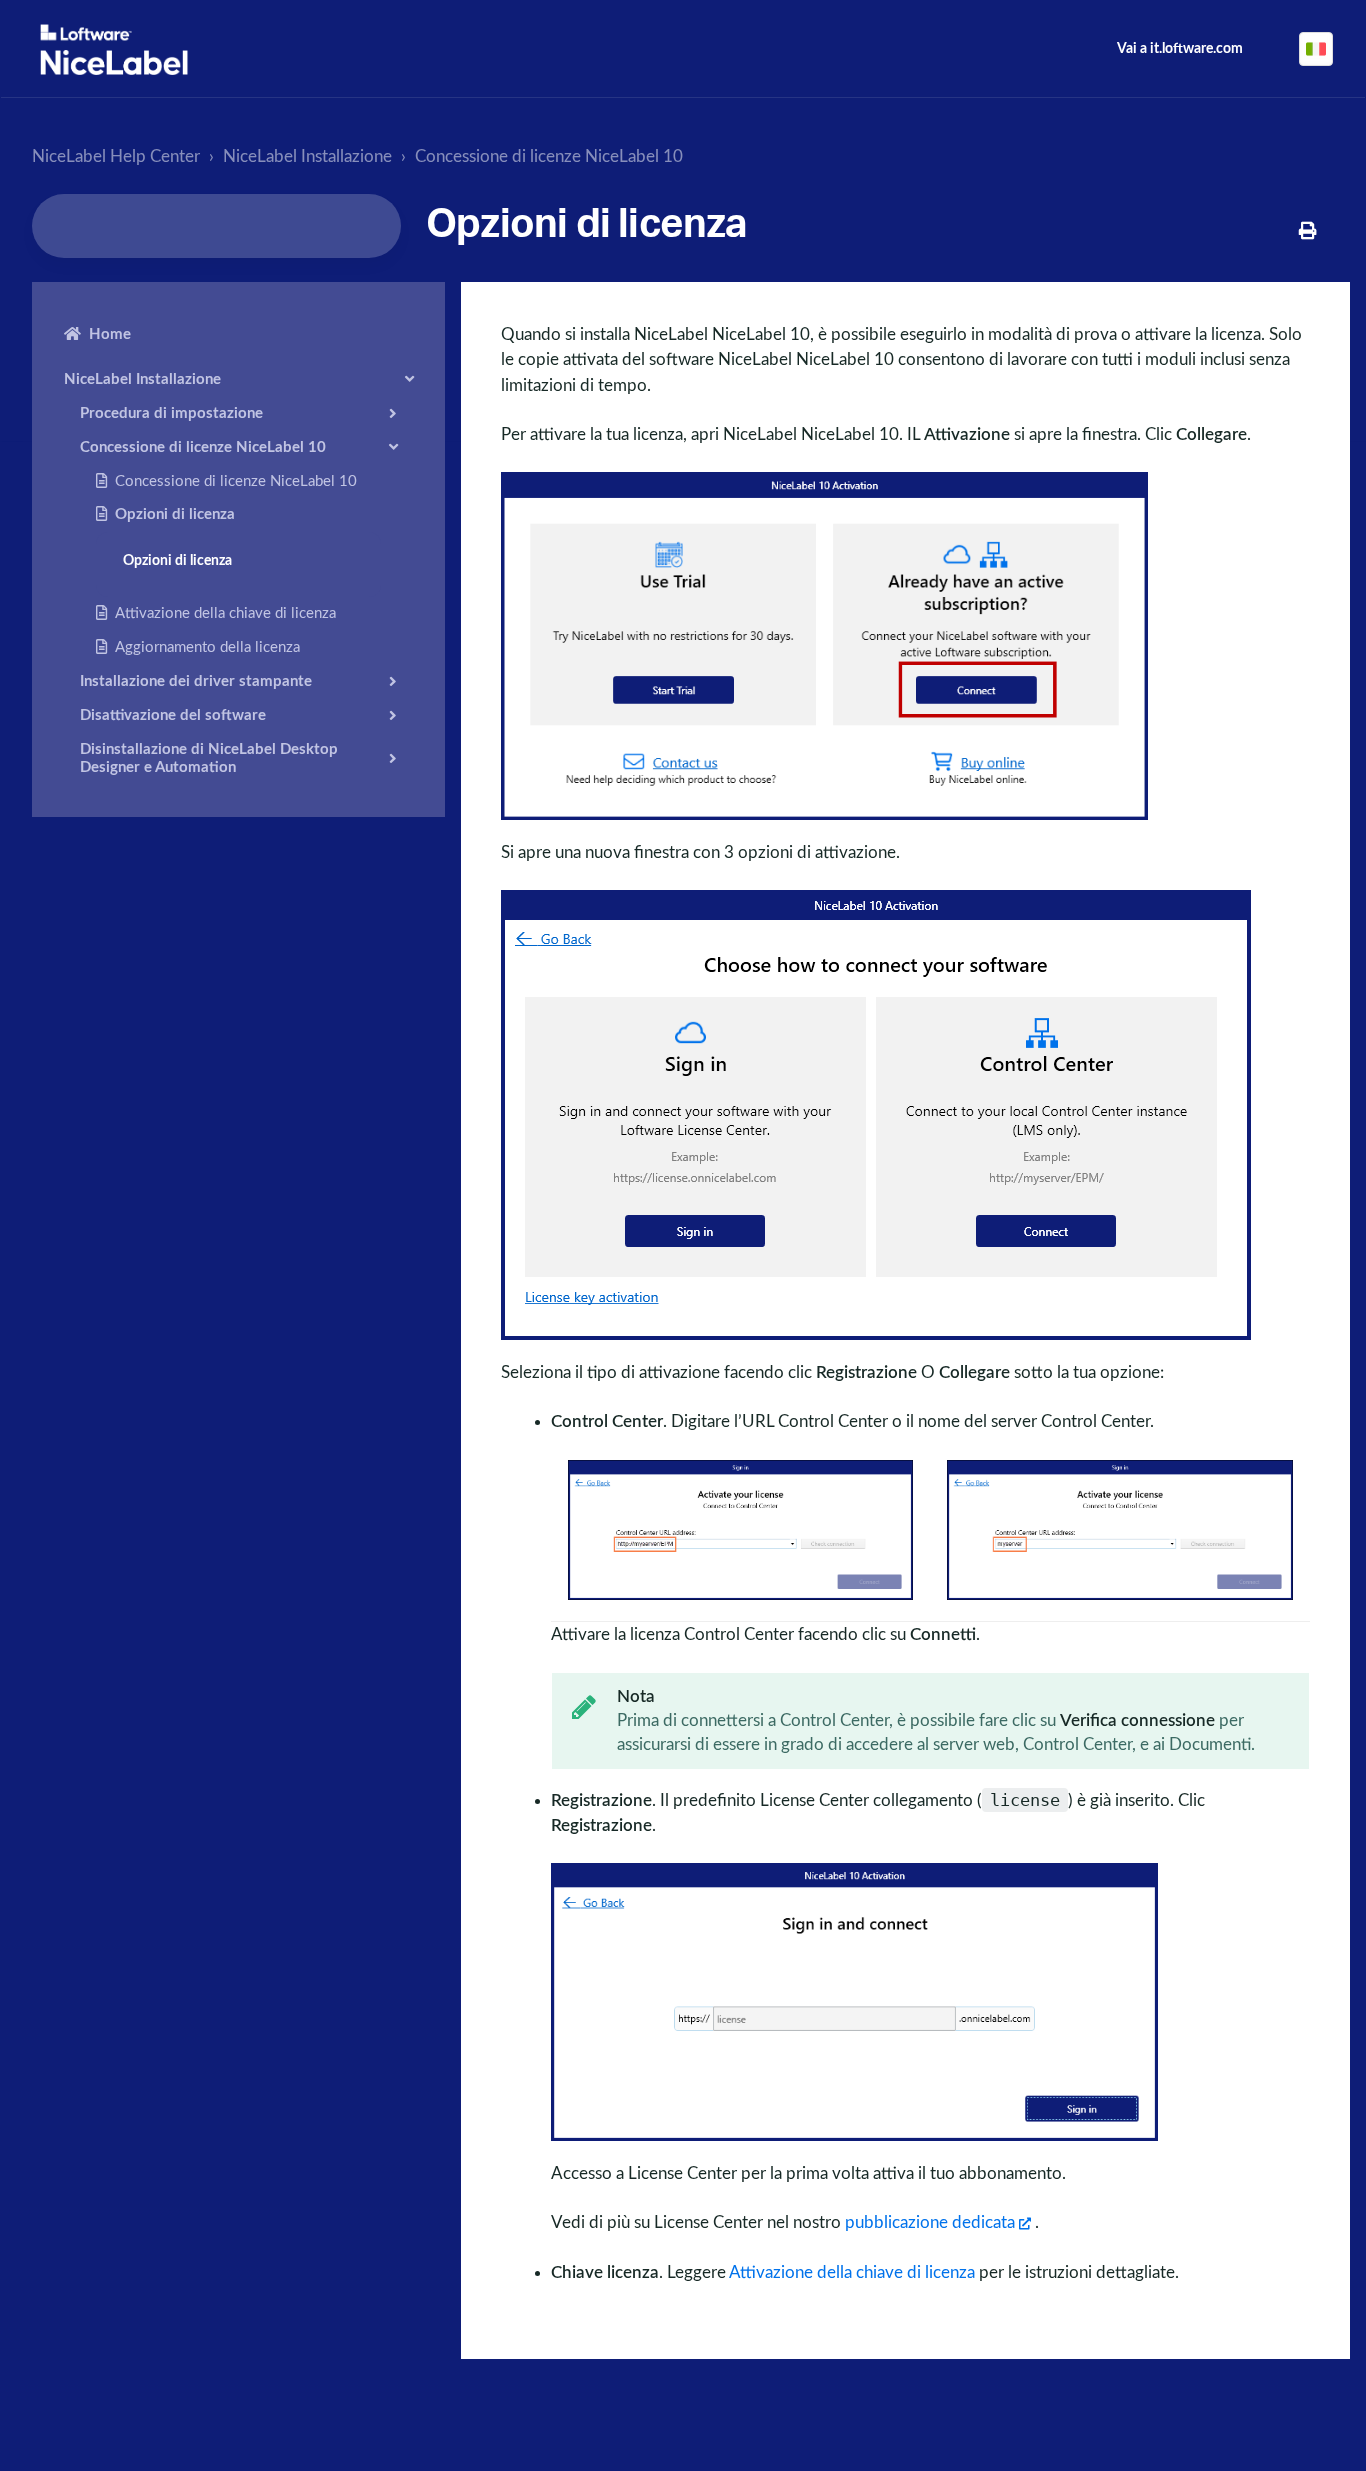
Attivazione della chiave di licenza (225, 612)
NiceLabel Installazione (307, 156)
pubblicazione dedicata (930, 2222)
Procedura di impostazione (171, 412)
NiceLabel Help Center (116, 156)
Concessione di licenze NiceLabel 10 (549, 156)
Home (110, 334)
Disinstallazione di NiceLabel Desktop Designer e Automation (209, 757)
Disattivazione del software (173, 714)
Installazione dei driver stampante (196, 680)
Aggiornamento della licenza (207, 646)
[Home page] (114, 49)
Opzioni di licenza (175, 514)
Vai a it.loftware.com (1180, 49)
